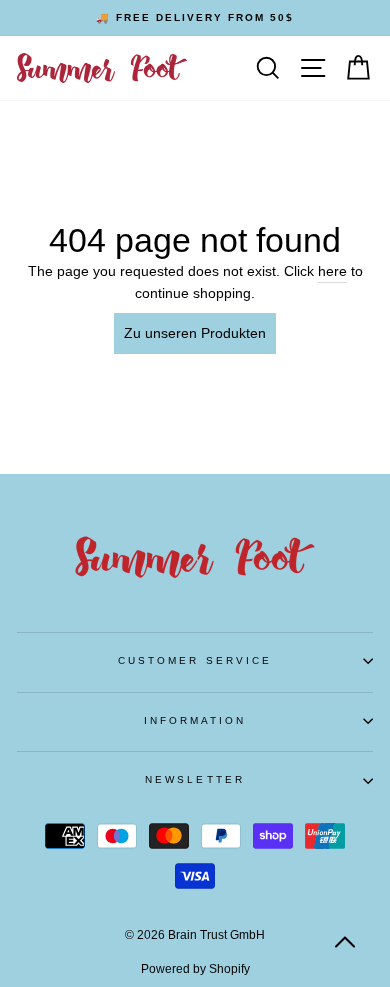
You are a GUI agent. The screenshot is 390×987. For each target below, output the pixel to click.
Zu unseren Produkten (195, 333)
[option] (195, 18)
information (195, 720)
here (332, 271)
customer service (195, 660)
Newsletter (195, 779)
